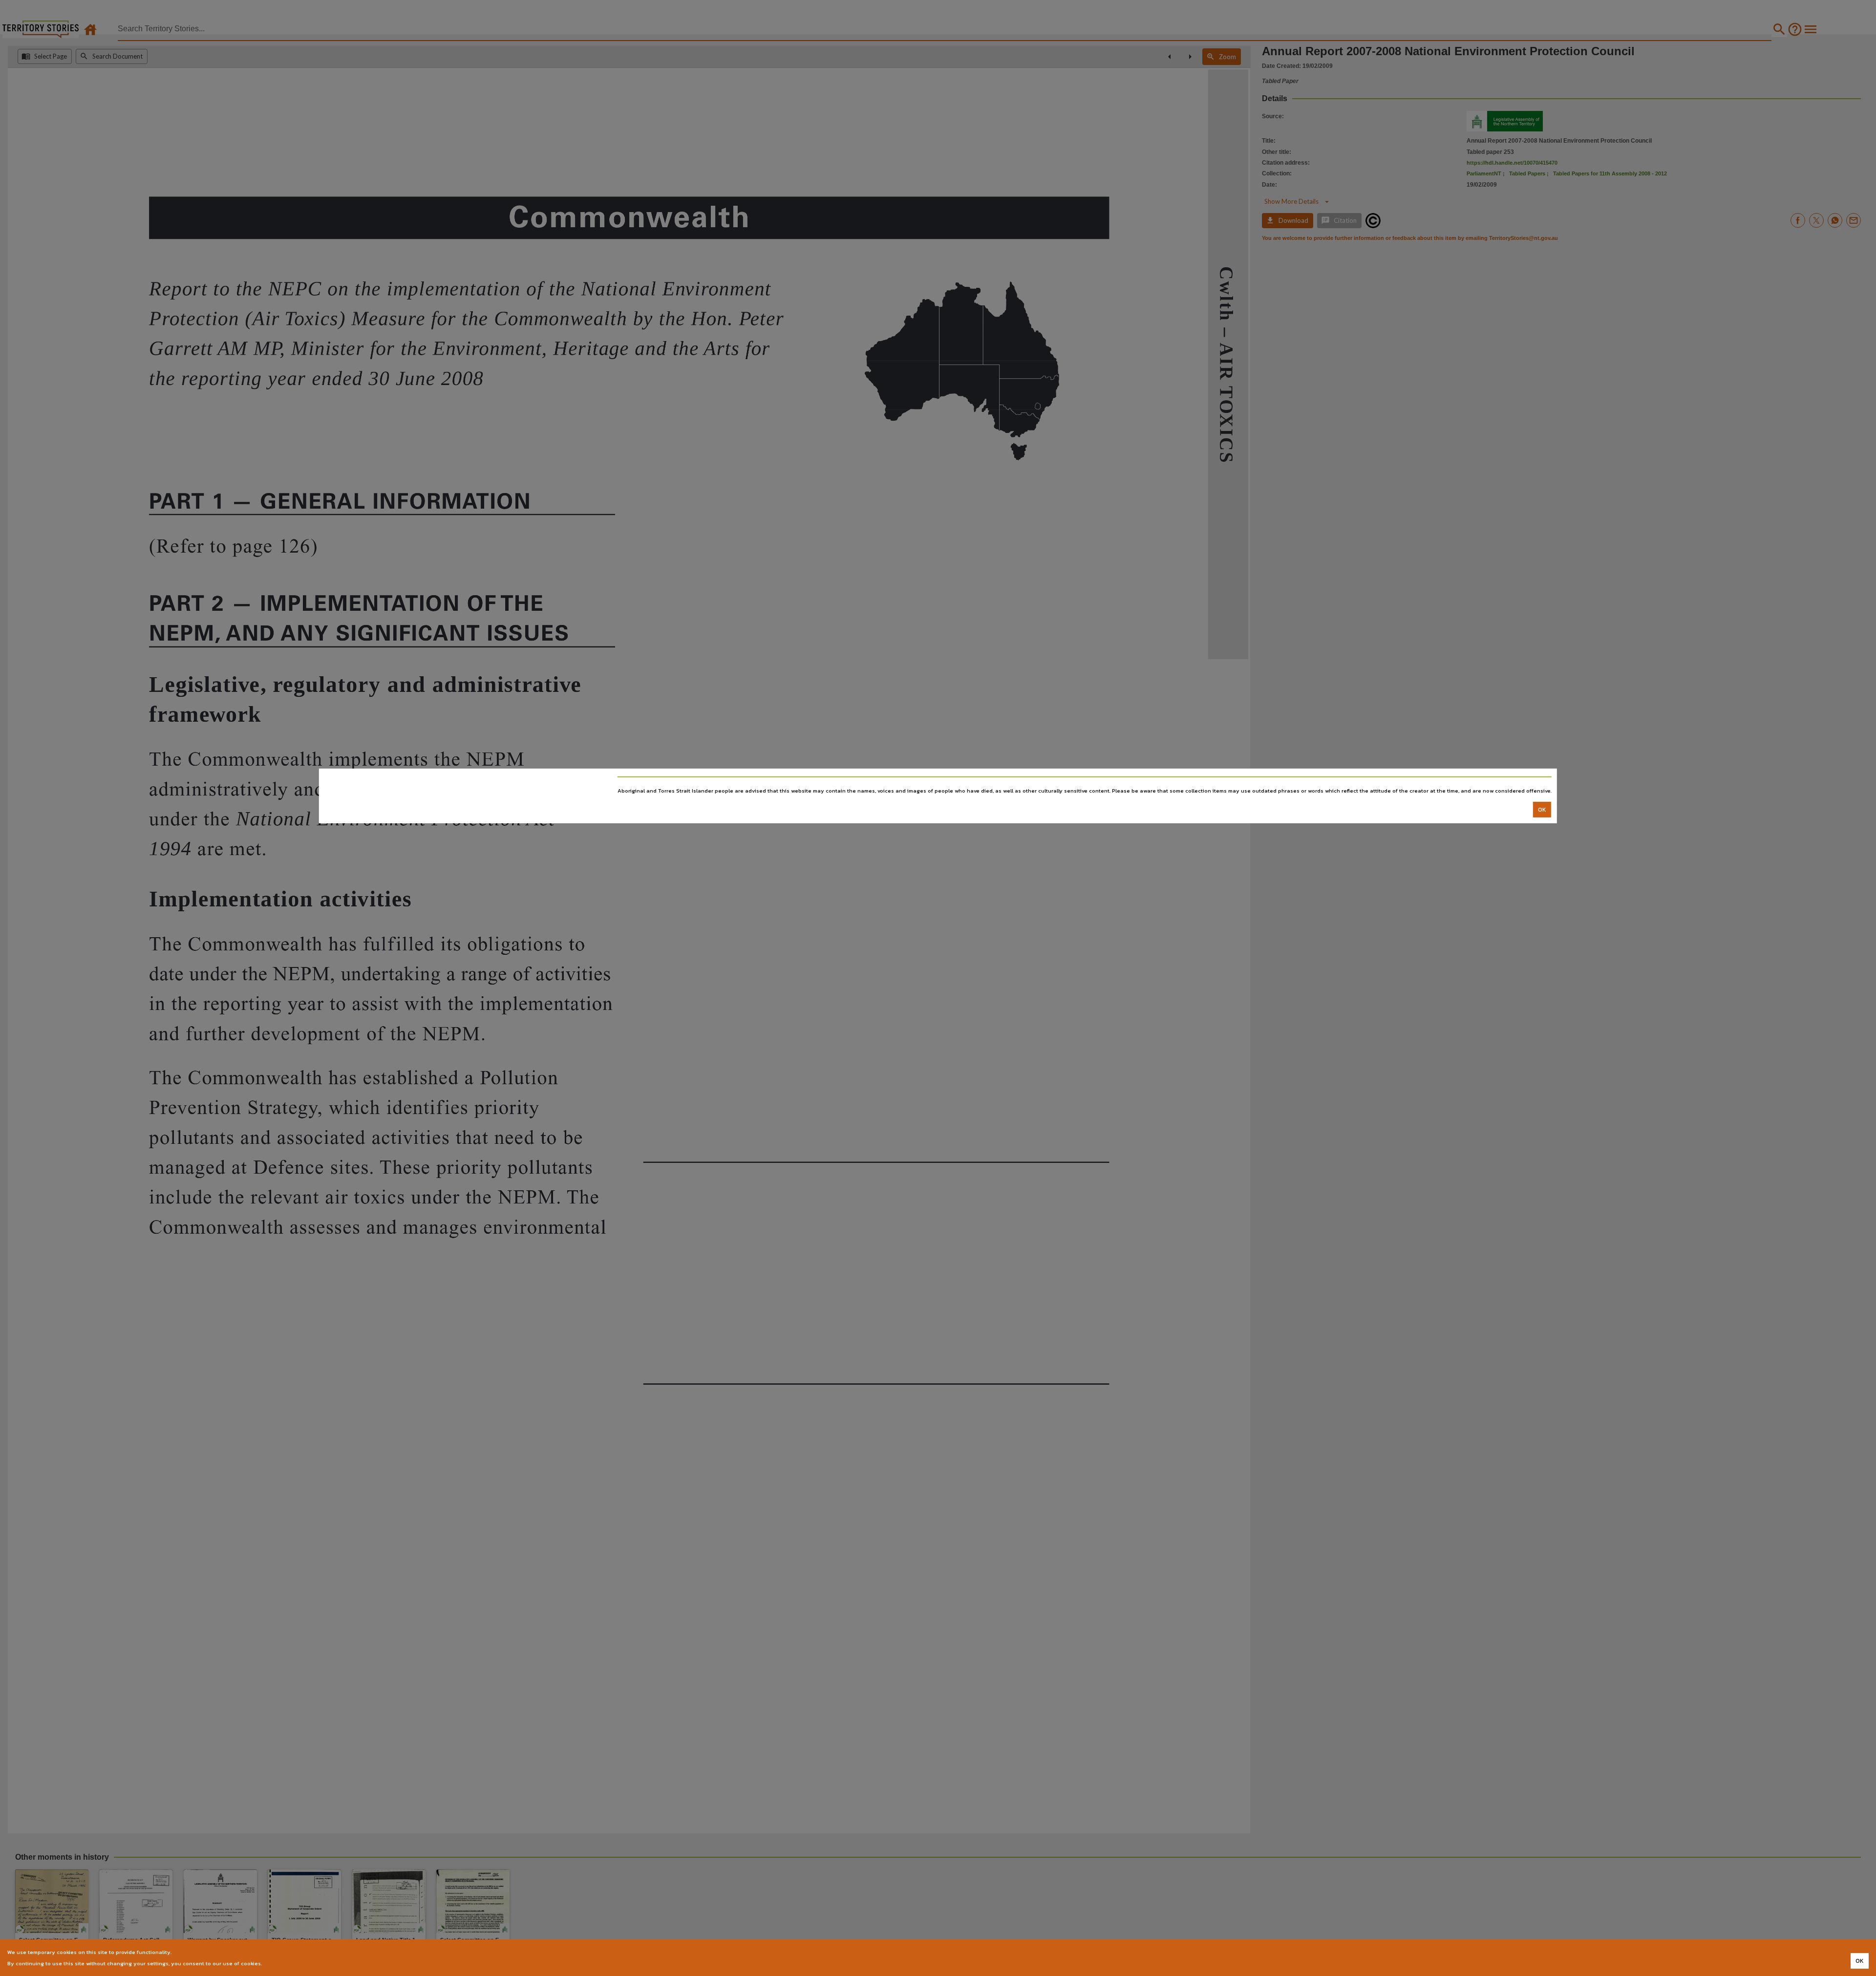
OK (1542, 810)
